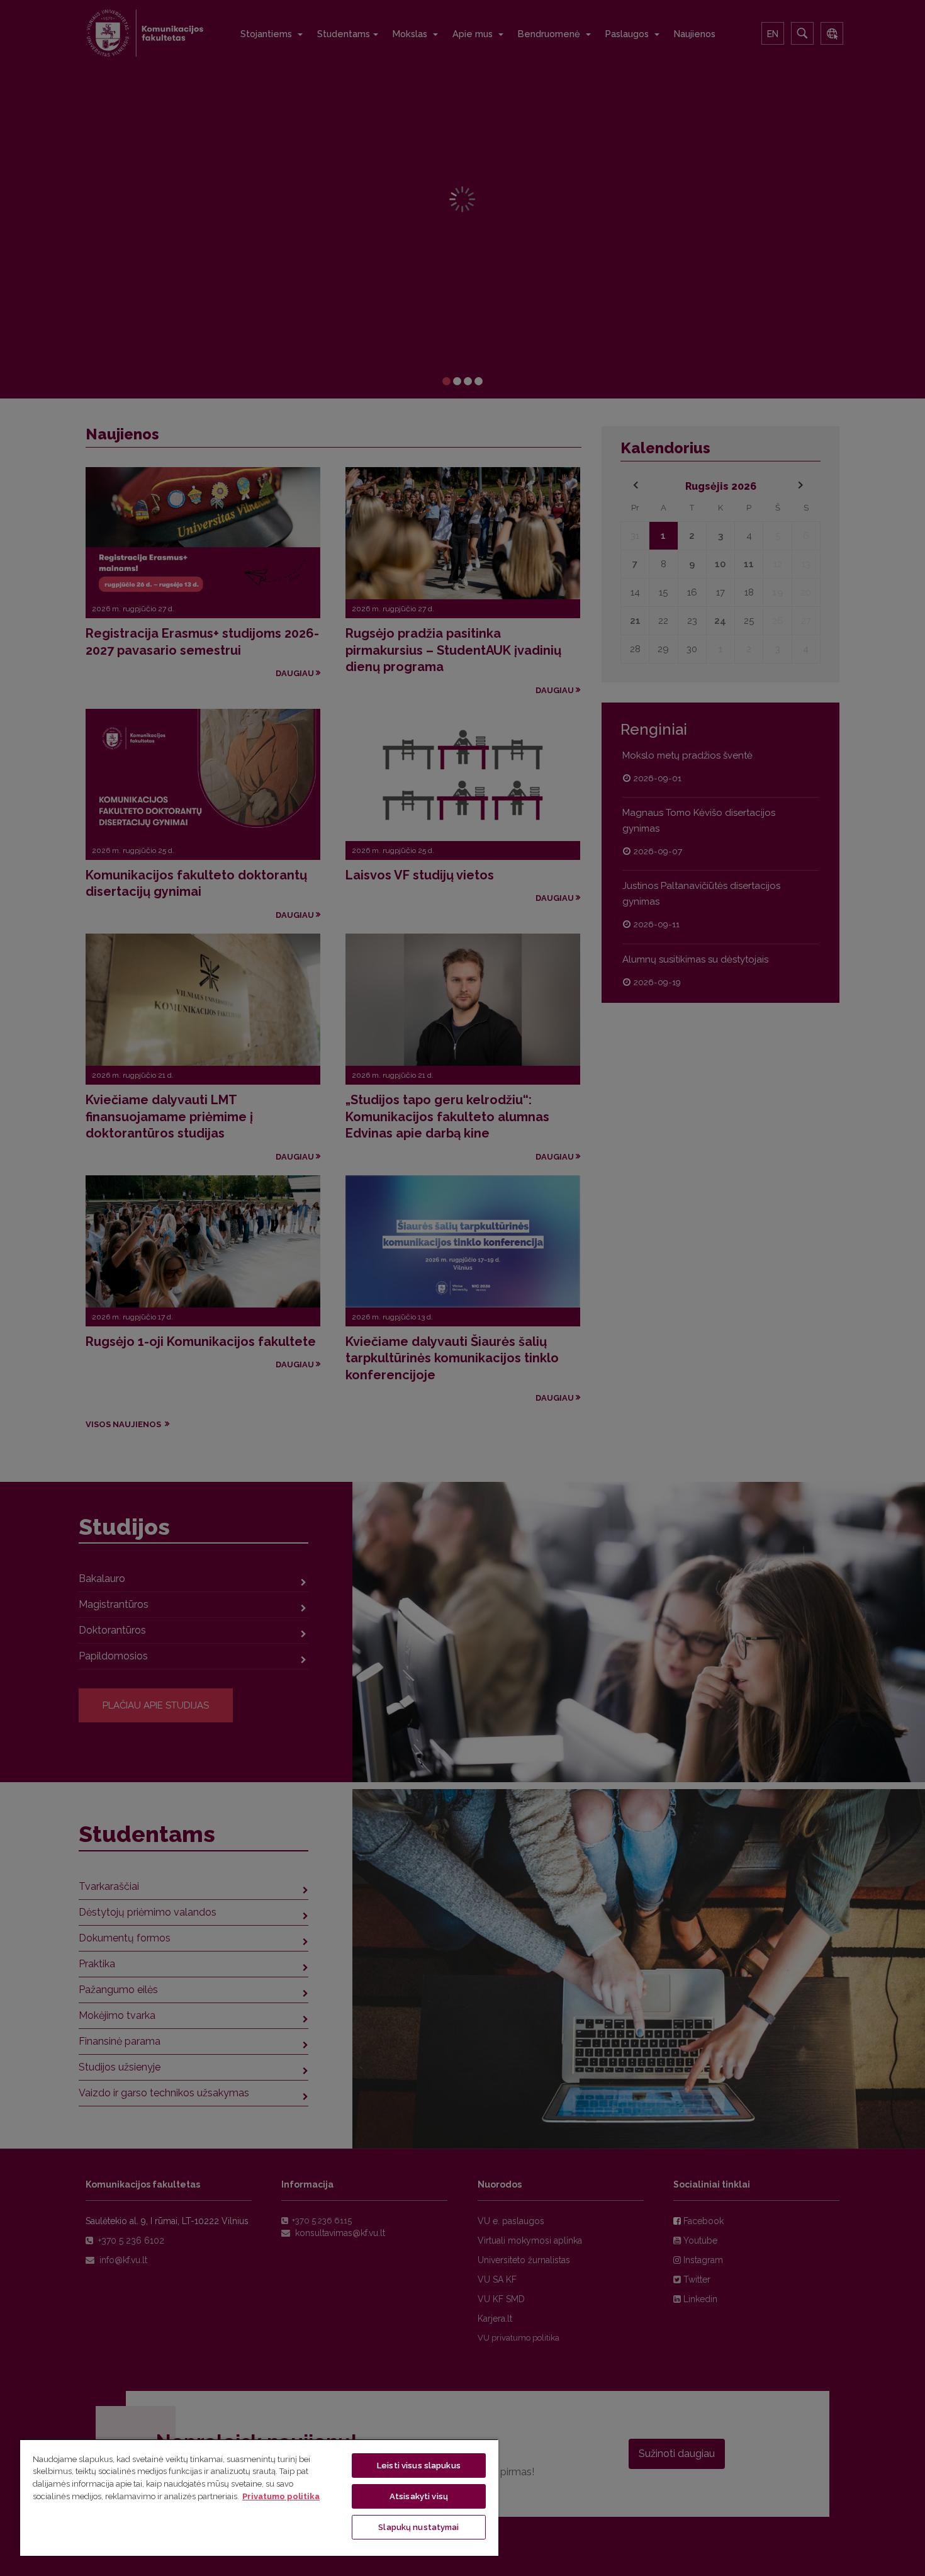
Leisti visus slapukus (419, 2466)
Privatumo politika (281, 2496)
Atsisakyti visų (419, 2496)
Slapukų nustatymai (418, 2527)
